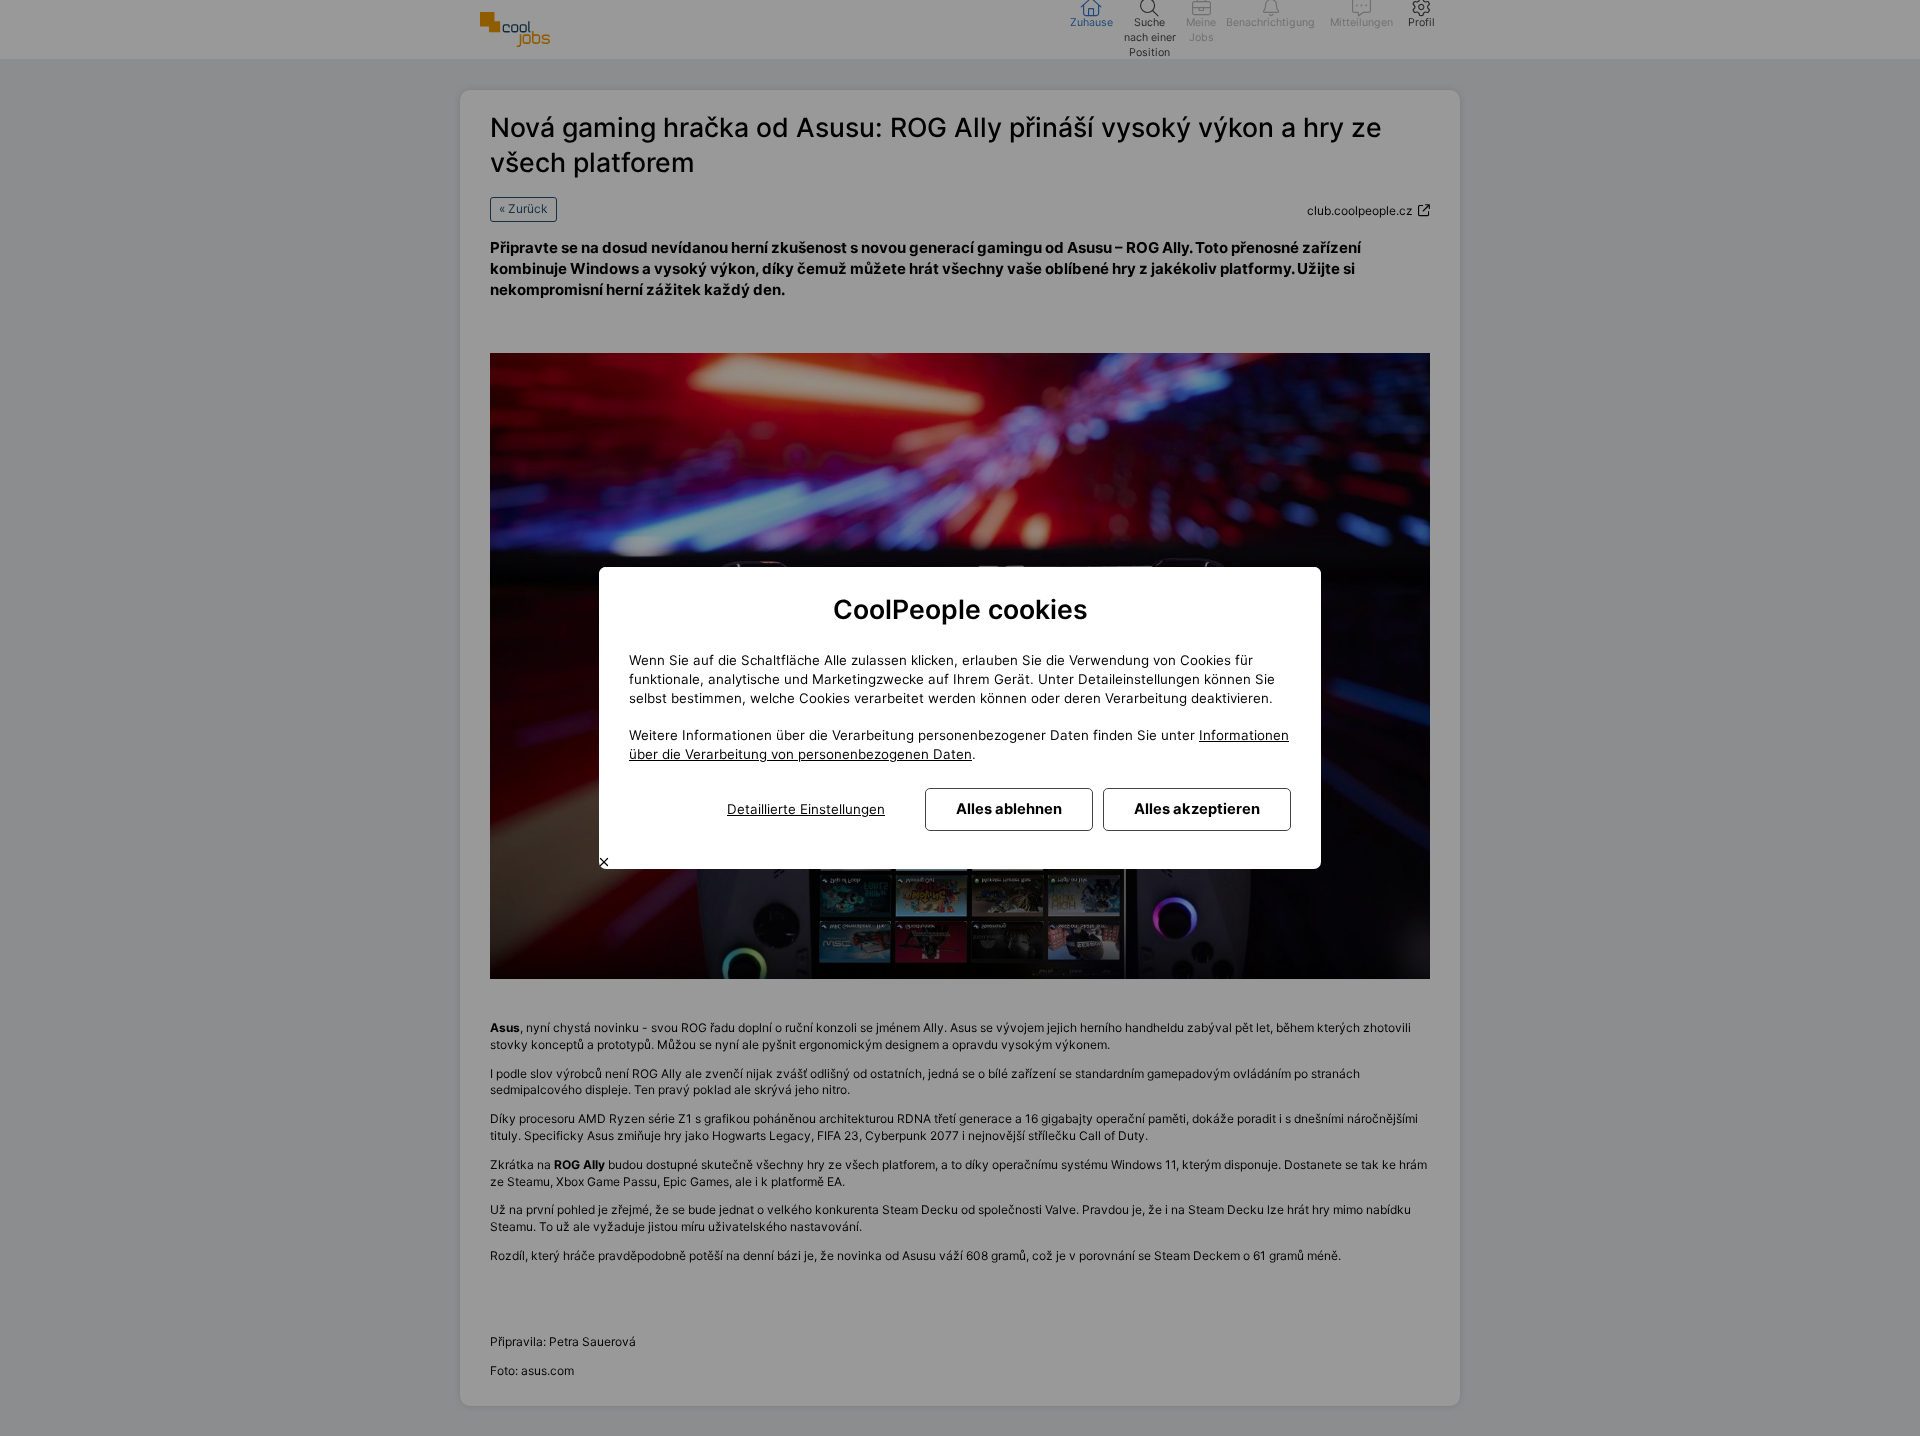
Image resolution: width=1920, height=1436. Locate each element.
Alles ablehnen (1009, 809)
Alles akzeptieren (1197, 809)
